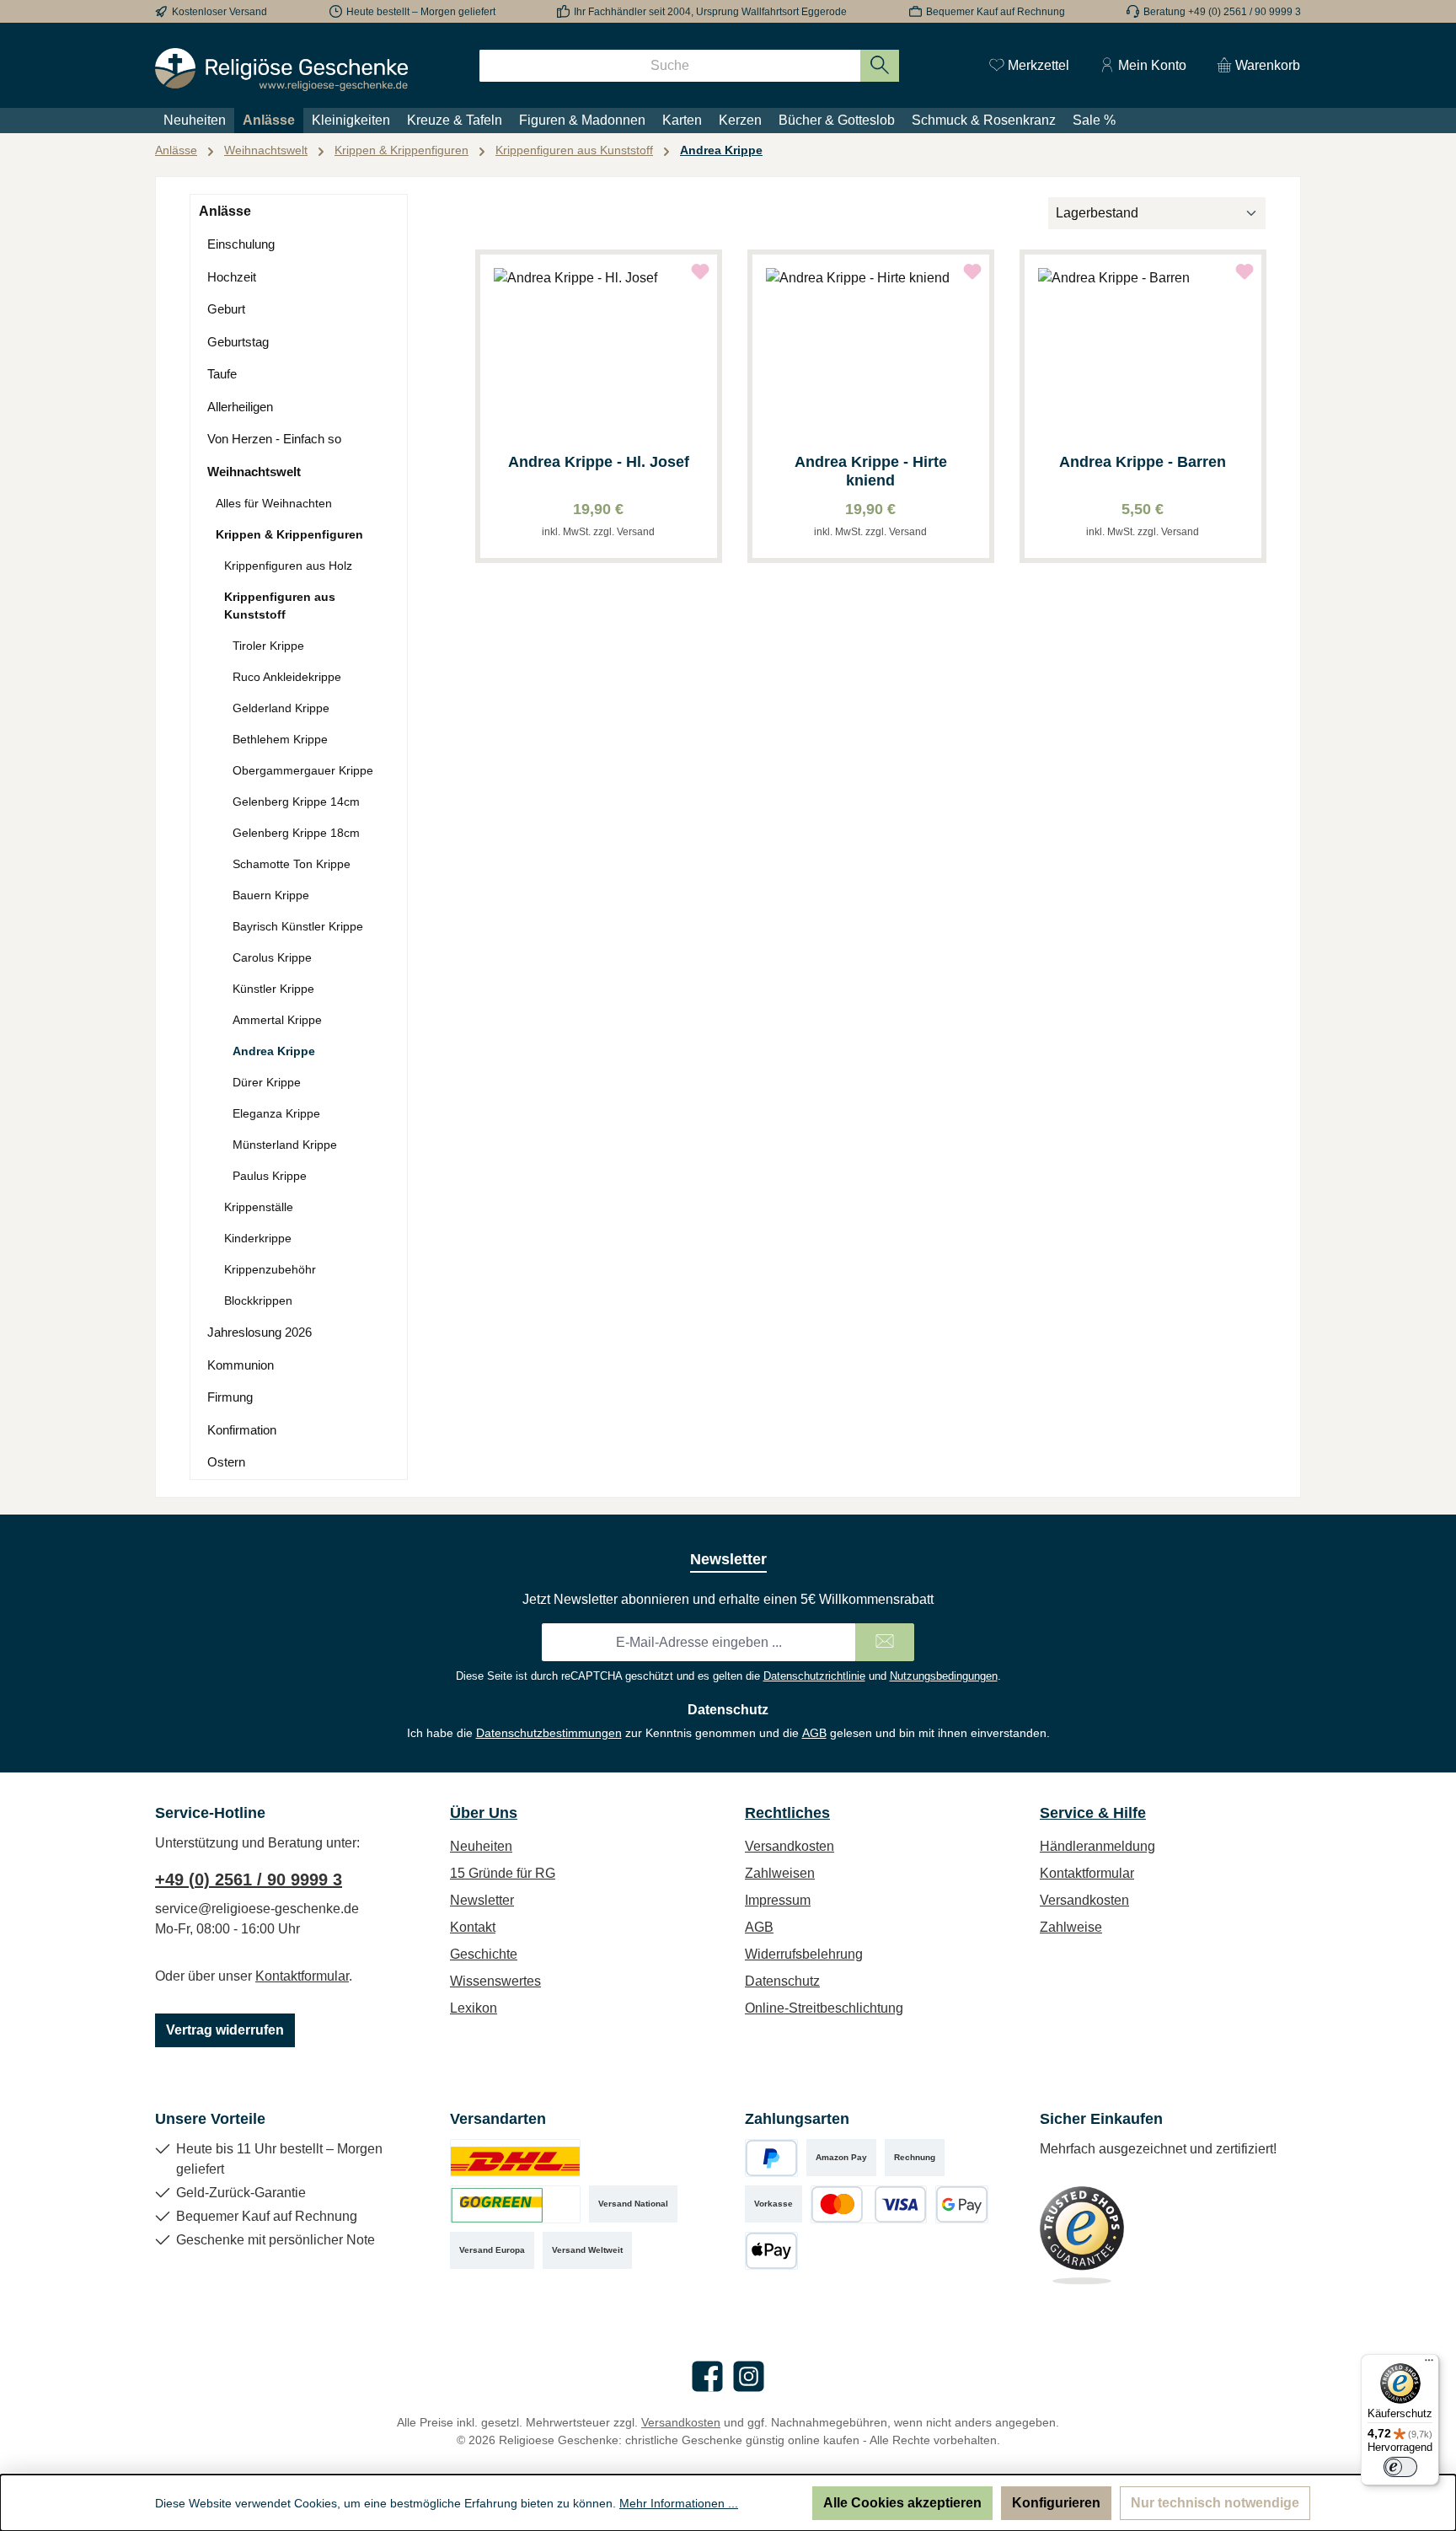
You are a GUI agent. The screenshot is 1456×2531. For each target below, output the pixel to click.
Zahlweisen (780, 1873)
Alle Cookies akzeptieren (902, 2503)
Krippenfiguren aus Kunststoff (280, 606)
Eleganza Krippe (276, 1113)
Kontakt (473, 1927)
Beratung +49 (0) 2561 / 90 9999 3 (1222, 12)
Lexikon (474, 2008)
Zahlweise (1071, 1927)
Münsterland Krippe (285, 1145)
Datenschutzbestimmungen (549, 1733)
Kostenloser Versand (219, 12)
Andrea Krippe (274, 1051)
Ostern (226, 1462)
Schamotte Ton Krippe (292, 864)
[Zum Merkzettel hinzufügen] (700, 271)
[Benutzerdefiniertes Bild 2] (515, 2204)
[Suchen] (880, 66)
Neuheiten (481, 1846)
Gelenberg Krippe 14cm (296, 802)
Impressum (778, 1900)
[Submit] (885, 1642)
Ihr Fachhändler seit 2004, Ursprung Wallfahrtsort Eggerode (710, 12)
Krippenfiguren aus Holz (288, 566)
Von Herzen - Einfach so (274, 439)
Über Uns (484, 1813)
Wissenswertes (495, 1981)
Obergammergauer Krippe (303, 770)
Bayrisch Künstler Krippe (298, 926)
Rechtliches (787, 1813)
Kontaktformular (302, 1976)
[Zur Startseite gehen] (281, 70)
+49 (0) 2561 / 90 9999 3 (249, 1879)
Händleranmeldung (1097, 1846)
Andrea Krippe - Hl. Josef (599, 462)
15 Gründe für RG (503, 1873)
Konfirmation (242, 1430)
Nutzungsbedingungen (944, 1676)
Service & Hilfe (1093, 1813)
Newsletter (482, 1900)
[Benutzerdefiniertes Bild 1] (515, 2158)
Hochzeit (232, 277)
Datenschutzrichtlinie (814, 1676)
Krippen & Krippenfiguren (289, 534)
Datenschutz (782, 1981)
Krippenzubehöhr (270, 1269)
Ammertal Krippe (277, 1020)
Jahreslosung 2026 (260, 1332)
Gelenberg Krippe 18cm (296, 833)
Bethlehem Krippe (280, 739)
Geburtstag (238, 342)
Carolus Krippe (272, 957)
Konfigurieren (1056, 2503)
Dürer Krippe (267, 1082)
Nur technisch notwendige (1215, 2503)
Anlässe (225, 211)
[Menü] (1429, 2364)
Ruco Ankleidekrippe (287, 677)
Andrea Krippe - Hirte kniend (871, 471)
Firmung (230, 1397)
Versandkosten (790, 1846)
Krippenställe (259, 1207)
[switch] (1400, 2467)
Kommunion (241, 1365)
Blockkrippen (258, 1300)
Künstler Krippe (273, 989)
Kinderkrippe (258, 1238)
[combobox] (670, 66)
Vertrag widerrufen (225, 2030)
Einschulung (241, 244)
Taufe (222, 374)
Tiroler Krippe (268, 646)
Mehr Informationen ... (679, 2503)
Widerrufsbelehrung (804, 1954)
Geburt (226, 309)
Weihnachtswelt (254, 472)
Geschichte (484, 1954)
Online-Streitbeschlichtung (824, 2008)
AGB (814, 1733)
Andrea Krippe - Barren (1143, 462)
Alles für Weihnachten (274, 503)
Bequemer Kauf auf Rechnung (996, 12)
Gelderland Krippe (281, 708)
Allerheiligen (240, 407)
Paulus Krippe (270, 1176)
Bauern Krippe (271, 895)
